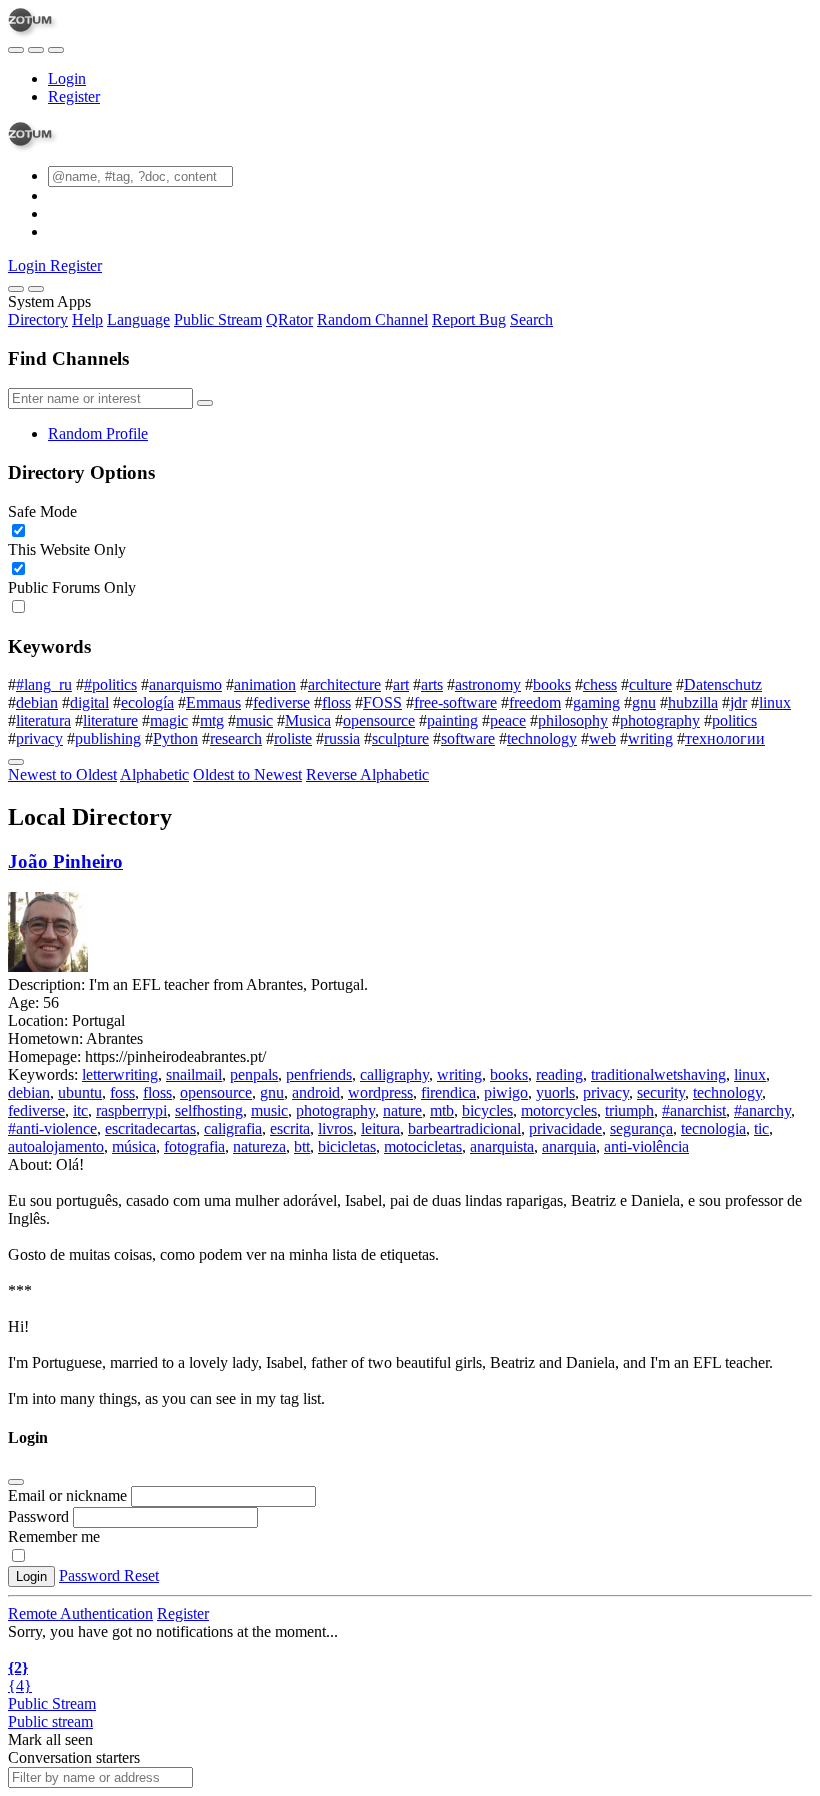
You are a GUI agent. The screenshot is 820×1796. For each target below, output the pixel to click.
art (401, 684)
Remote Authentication (80, 1613)
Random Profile (98, 433)
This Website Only (67, 549)
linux (775, 702)
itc (80, 1110)
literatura (43, 720)
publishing (108, 738)
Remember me (54, 1536)
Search (531, 319)
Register (74, 96)
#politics (110, 684)
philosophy (573, 720)
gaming (596, 702)
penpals (254, 1074)
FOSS (382, 702)
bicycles (487, 1110)
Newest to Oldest (62, 774)
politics (734, 720)
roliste (293, 738)
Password (38, 1516)
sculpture (400, 738)
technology (542, 738)
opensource (379, 720)
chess (600, 684)
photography (660, 720)
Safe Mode (42, 511)
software (468, 738)
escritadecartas (150, 1128)
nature (402, 1110)
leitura (380, 1128)
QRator (289, 319)
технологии (725, 738)
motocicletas (423, 1146)
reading (559, 1074)
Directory (38, 319)
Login (67, 78)
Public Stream (218, 319)
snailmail (194, 1074)
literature (110, 720)
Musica (308, 720)
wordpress (380, 1092)
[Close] (36, 289)
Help (87, 319)
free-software (455, 702)
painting (452, 720)
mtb (442, 1110)
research (236, 738)
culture (650, 684)
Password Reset (109, 1575)
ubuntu (80, 1092)
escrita (290, 1128)
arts (432, 684)
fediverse (281, 702)
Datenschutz (723, 684)
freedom (535, 702)
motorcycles (559, 1110)
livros (335, 1128)
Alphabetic (154, 774)
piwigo (506, 1092)
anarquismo (185, 684)
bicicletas (347, 1146)
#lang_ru (44, 684)
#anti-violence (52, 1128)
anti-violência (646, 1146)
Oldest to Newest (247, 774)
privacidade (565, 1128)
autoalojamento (56, 1146)
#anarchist (694, 1110)
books (552, 684)
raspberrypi (131, 1110)
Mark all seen (50, 1739)
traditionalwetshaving (658, 1074)
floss (336, 702)
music (254, 720)
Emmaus (213, 702)
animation (265, 684)
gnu (644, 702)
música (134, 1146)
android (316, 1092)
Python (175, 738)
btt (302, 1146)
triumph (629, 1110)
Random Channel (372, 319)
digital (89, 702)
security (661, 1092)
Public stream (50, 1721)
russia (342, 738)
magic (169, 720)
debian (37, 702)
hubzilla (693, 702)
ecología (147, 702)
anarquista (502, 1146)
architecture (344, 684)
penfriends (319, 1074)
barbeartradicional (464, 1128)
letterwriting (120, 1074)
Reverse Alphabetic (367, 774)
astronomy (488, 684)
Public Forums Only (72, 587)
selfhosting (209, 1110)
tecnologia (713, 1128)
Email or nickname (69, 1495)
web (602, 738)
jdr (738, 702)
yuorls (555, 1092)
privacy (39, 738)
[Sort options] (16, 762)
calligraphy (394, 1074)
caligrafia (233, 1128)
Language (138, 319)
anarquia (569, 1146)
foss (122, 1092)
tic (761, 1128)
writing (650, 738)
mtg (212, 720)
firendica (448, 1092)
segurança (641, 1128)
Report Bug (469, 319)
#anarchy (762, 1110)
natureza (259, 1146)
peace (508, 720)
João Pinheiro (65, 861)
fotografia (194, 1146)
